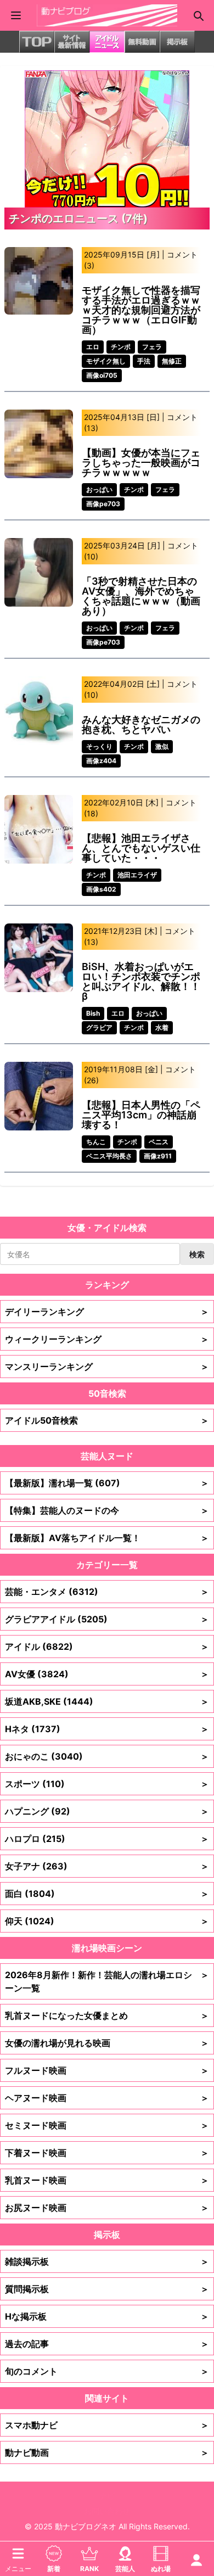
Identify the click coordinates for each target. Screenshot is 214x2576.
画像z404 (101, 761)
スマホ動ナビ (107, 2425)
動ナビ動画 (107, 2452)
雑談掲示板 (107, 2261)
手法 (144, 361)
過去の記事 (107, 2344)
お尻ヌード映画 (107, 2208)
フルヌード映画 (107, 2070)
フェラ (152, 347)
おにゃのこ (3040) (107, 1756)
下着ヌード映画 (107, 2153)
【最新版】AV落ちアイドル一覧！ (107, 1538)
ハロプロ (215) (107, 1839)
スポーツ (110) (107, 1784)
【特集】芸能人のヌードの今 (107, 1510)
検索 (197, 1254)
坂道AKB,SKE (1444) (107, 1701)
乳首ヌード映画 (107, 2180)
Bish (93, 1013)
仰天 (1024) (107, 1921)
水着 (162, 1027)
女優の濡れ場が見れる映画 (107, 2043)
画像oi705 (102, 375)
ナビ (107, 2496)
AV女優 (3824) (107, 1674)
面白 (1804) (107, 1894)
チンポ (121, 347)
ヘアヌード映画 (107, 2098)
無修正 (172, 361)
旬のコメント (107, 2371)
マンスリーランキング (107, 1367)
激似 (162, 746)
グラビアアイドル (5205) (107, 1619)
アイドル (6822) (107, 1647)
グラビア (99, 1027)
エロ (93, 347)
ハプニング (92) (107, 1811)
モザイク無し (106, 361)
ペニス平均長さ (109, 1156)
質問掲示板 (107, 2289)
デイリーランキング (107, 1312)
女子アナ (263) (107, 1866)
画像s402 (101, 889)
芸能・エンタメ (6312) (107, 1592)
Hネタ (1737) (107, 1729)
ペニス (159, 1142)
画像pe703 (103, 504)
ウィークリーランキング (107, 1339)
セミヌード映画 (107, 2125)
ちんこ (96, 1142)
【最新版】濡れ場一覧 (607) (107, 1483)
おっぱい (99, 489)
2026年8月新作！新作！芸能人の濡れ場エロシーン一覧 (107, 1981)
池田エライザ (137, 875)
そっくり (99, 746)
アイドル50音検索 (107, 1420)
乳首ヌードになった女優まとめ (107, 2015)
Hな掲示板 (107, 2316)
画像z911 (158, 1156)
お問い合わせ (107, 2511)
